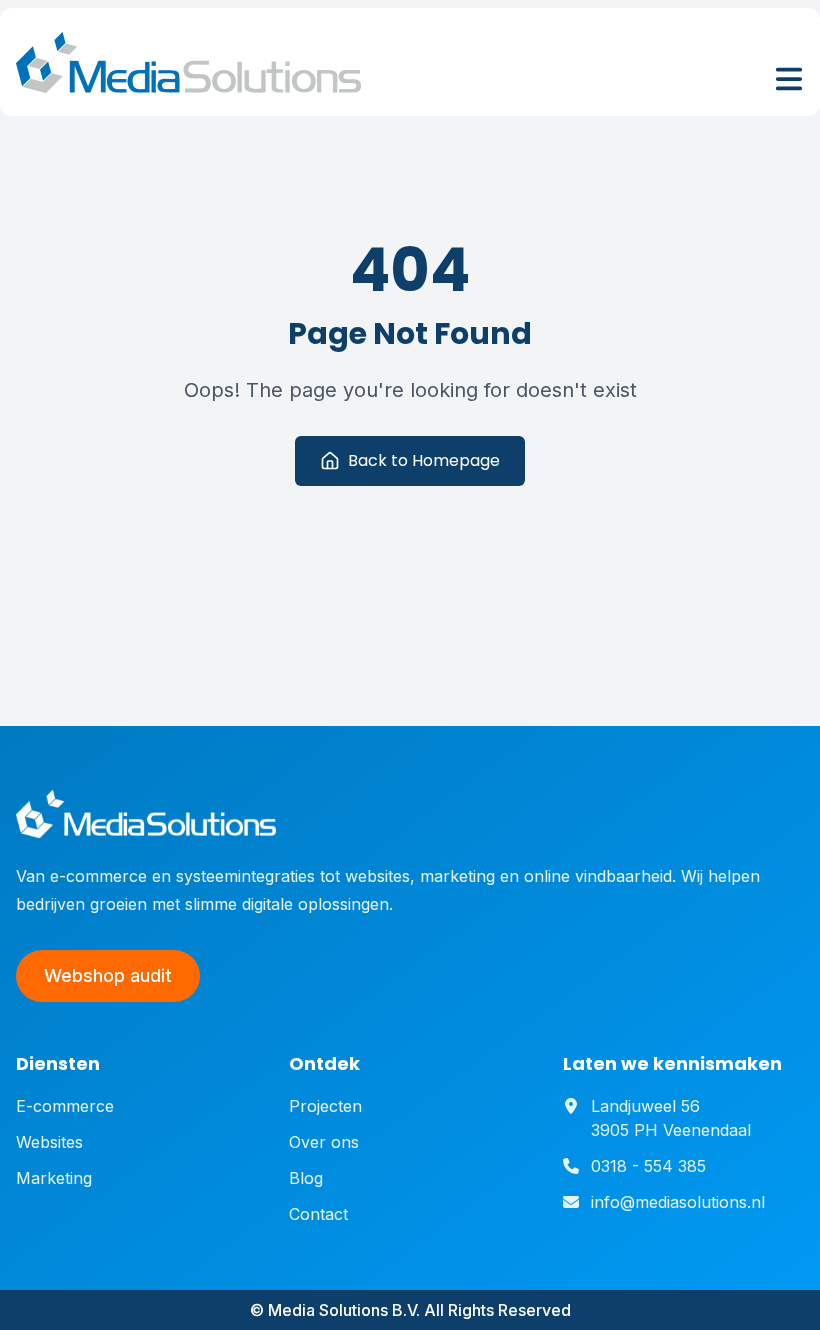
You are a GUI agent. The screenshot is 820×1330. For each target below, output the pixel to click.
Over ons (324, 1142)
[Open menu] (789, 79)
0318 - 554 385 (648, 1166)
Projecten (325, 1106)
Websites (49, 1142)
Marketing (54, 1178)
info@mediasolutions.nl (678, 1202)
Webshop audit (108, 975)
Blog (306, 1178)
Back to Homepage (424, 460)
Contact (318, 1214)
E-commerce (65, 1106)
